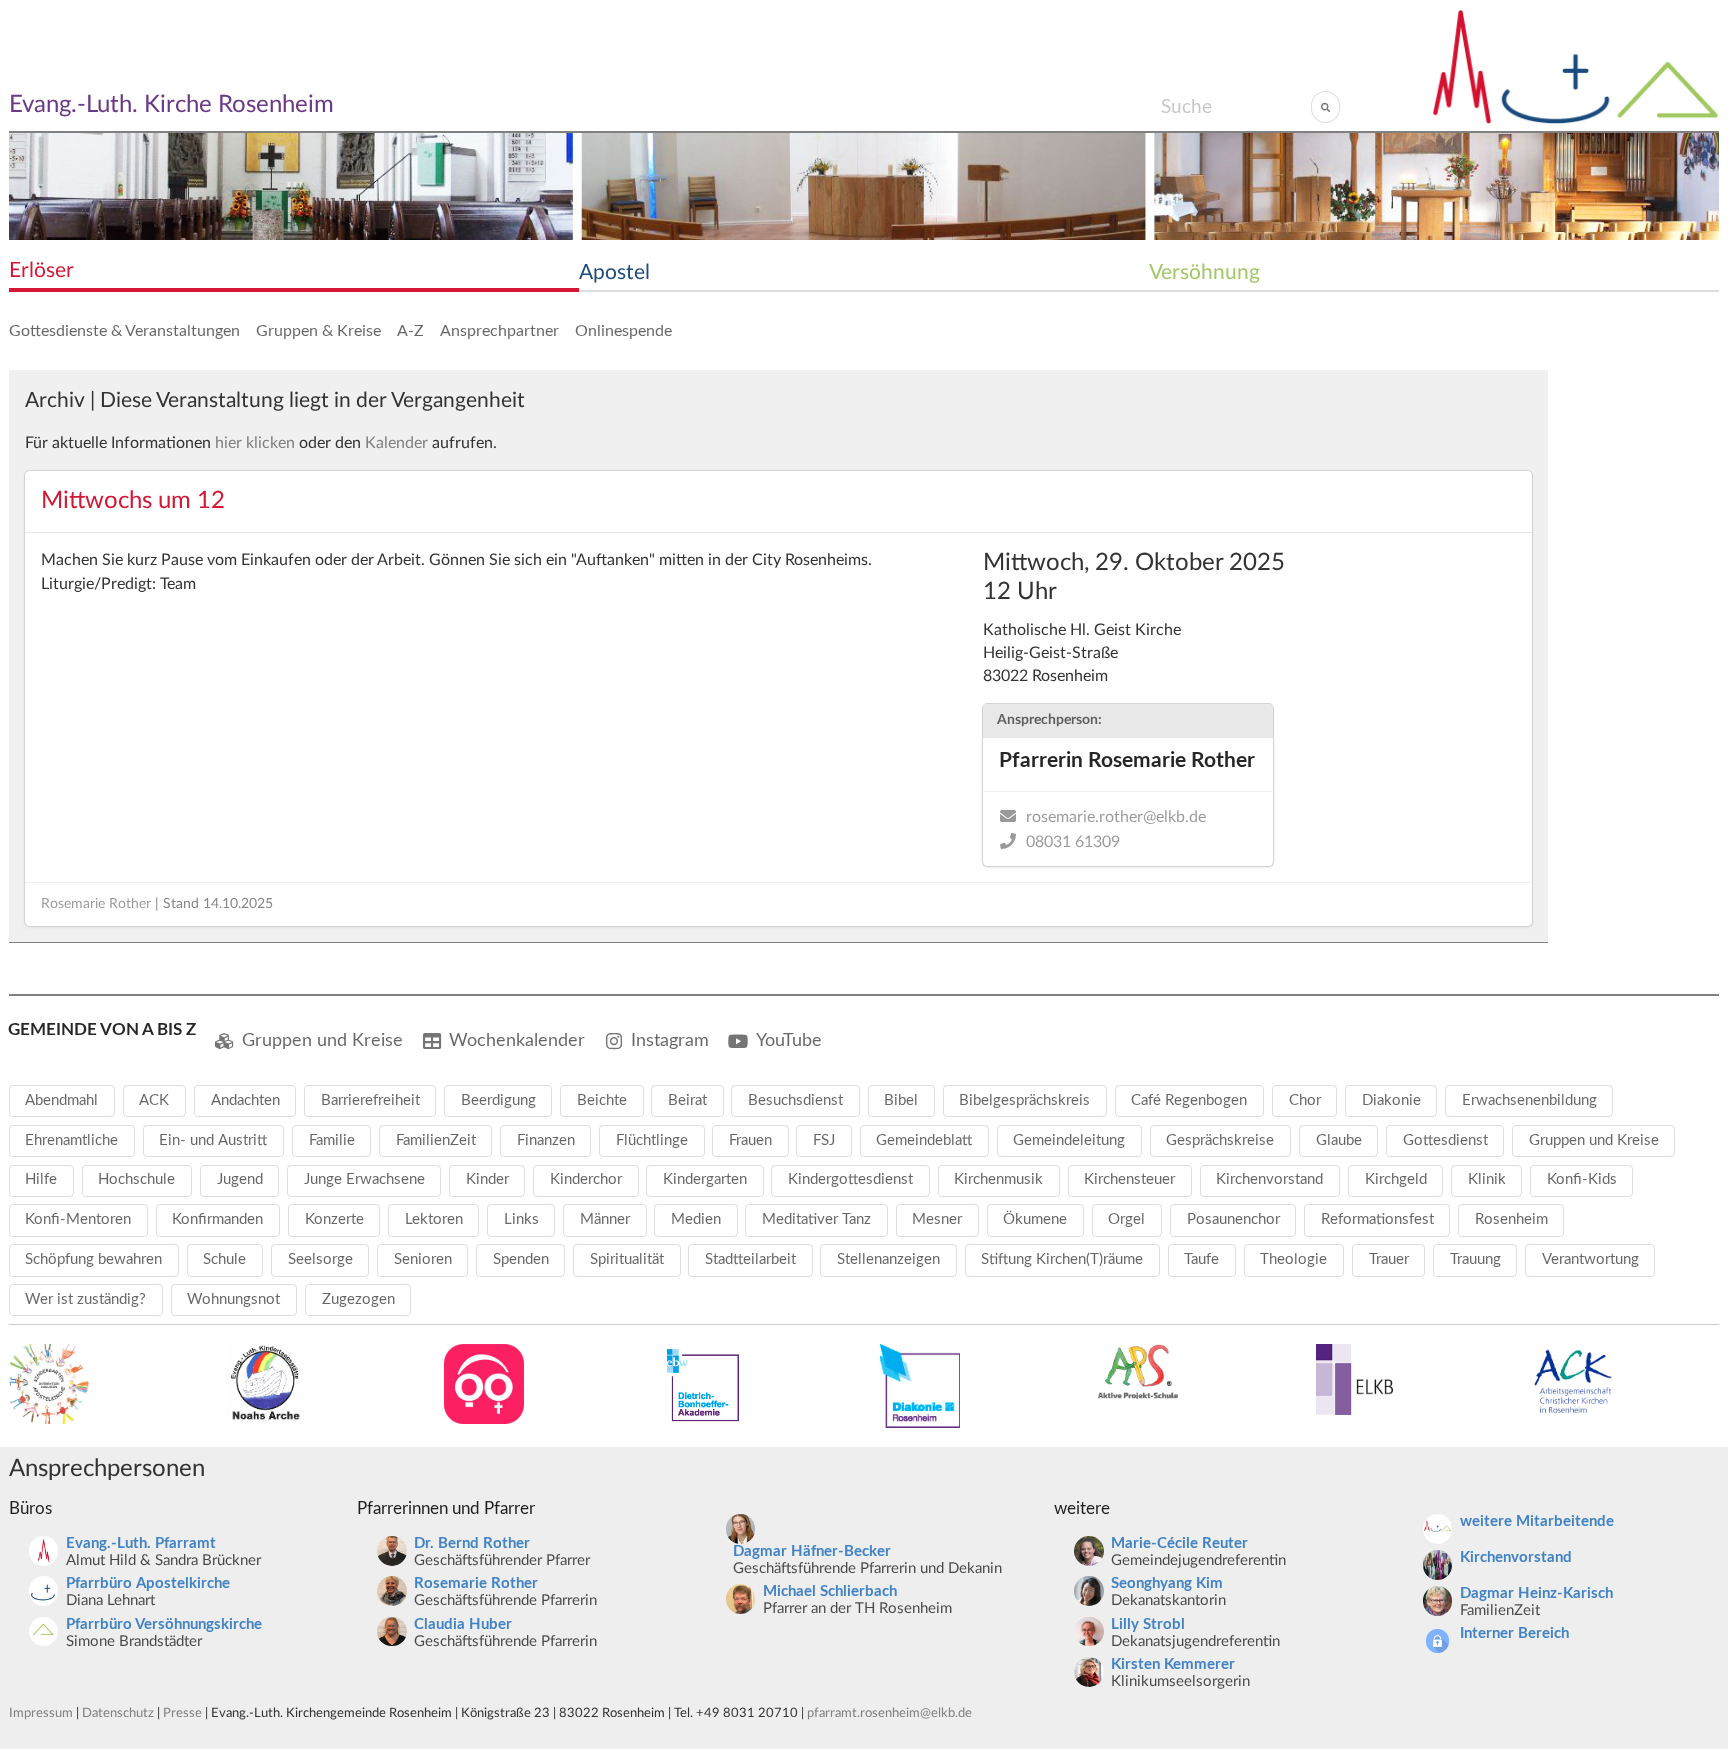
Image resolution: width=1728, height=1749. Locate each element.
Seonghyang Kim (1167, 1583)
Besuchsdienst (795, 1100)
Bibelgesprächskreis (1024, 1100)
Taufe (1201, 1259)
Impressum (41, 1713)
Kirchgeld (1396, 1179)
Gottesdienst (1445, 1140)
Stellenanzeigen (888, 1259)
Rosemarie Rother (96, 904)
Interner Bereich (1514, 1633)
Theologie (1293, 1259)
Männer (605, 1219)
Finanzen (546, 1140)
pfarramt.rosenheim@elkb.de (889, 1713)
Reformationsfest (1377, 1219)
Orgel (1126, 1219)
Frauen (750, 1140)
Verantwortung (1590, 1259)
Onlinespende (623, 331)
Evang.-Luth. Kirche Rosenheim (171, 105)
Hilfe (41, 1179)
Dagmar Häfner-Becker (812, 1551)
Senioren (423, 1259)
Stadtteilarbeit (750, 1259)
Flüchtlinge (652, 1140)
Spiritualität (627, 1259)
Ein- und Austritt (213, 1140)
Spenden (521, 1259)
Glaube (1339, 1140)
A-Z (410, 331)
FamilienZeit (436, 1140)
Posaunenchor (1233, 1219)
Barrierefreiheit (370, 1100)
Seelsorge (320, 1259)
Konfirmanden (217, 1219)
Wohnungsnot (233, 1299)
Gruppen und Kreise (322, 1040)
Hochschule (136, 1179)
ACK (154, 1100)
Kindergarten (705, 1179)
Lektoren (434, 1219)
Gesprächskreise (1220, 1140)
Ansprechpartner (499, 331)
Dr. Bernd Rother (472, 1543)
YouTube (789, 1040)
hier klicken (255, 443)
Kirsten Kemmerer (1173, 1664)
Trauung (1475, 1259)
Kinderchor (586, 1179)
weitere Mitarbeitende (1537, 1521)
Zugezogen (358, 1299)
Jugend (240, 1179)
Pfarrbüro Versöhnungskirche (164, 1624)
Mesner (937, 1219)
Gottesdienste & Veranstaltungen (124, 331)
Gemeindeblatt (924, 1140)
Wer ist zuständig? (85, 1299)
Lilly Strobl (1148, 1624)
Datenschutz (118, 1713)
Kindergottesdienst (850, 1179)
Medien (696, 1219)
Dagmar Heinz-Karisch (1536, 1593)
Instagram (670, 1040)
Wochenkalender (517, 1040)
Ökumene (1035, 1219)
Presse (182, 1713)
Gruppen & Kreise (318, 331)
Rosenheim (1511, 1219)
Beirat (687, 1100)
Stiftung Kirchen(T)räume (1062, 1259)
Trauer (1389, 1259)
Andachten (245, 1100)
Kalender (396, 443)
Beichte (602, 1100)
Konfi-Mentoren (78, 1219)
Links (521, 1219)
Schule (224, 1259)
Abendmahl (61, 1100)
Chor (1305, 1100)
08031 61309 (1073, 842)
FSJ (824, 1140)
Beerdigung (498, 1100)
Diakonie (1391, 1100)
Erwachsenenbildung (1529, 1100)
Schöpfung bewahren (93, 1259)
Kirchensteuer (1129, 1179)
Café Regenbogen (1189, 1100)
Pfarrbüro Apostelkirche (148, 1583)
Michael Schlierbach (830, 1591)
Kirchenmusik (998, 1179)
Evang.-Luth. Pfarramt (141, 1543)
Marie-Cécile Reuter (1179, 1543)
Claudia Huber (463, 1624)
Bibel (901, 1100)
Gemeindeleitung (1069, 1140)
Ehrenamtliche (71, 1140)
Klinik (1487, 1179)
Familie (332, 1140)
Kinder (487, 1179)
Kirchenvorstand (1269, 1179)
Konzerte (334, 1219)
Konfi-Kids (1582, 1179)
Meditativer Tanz (816, 1219)
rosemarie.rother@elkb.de (1116, 817)
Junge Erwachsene (364, 1179)
